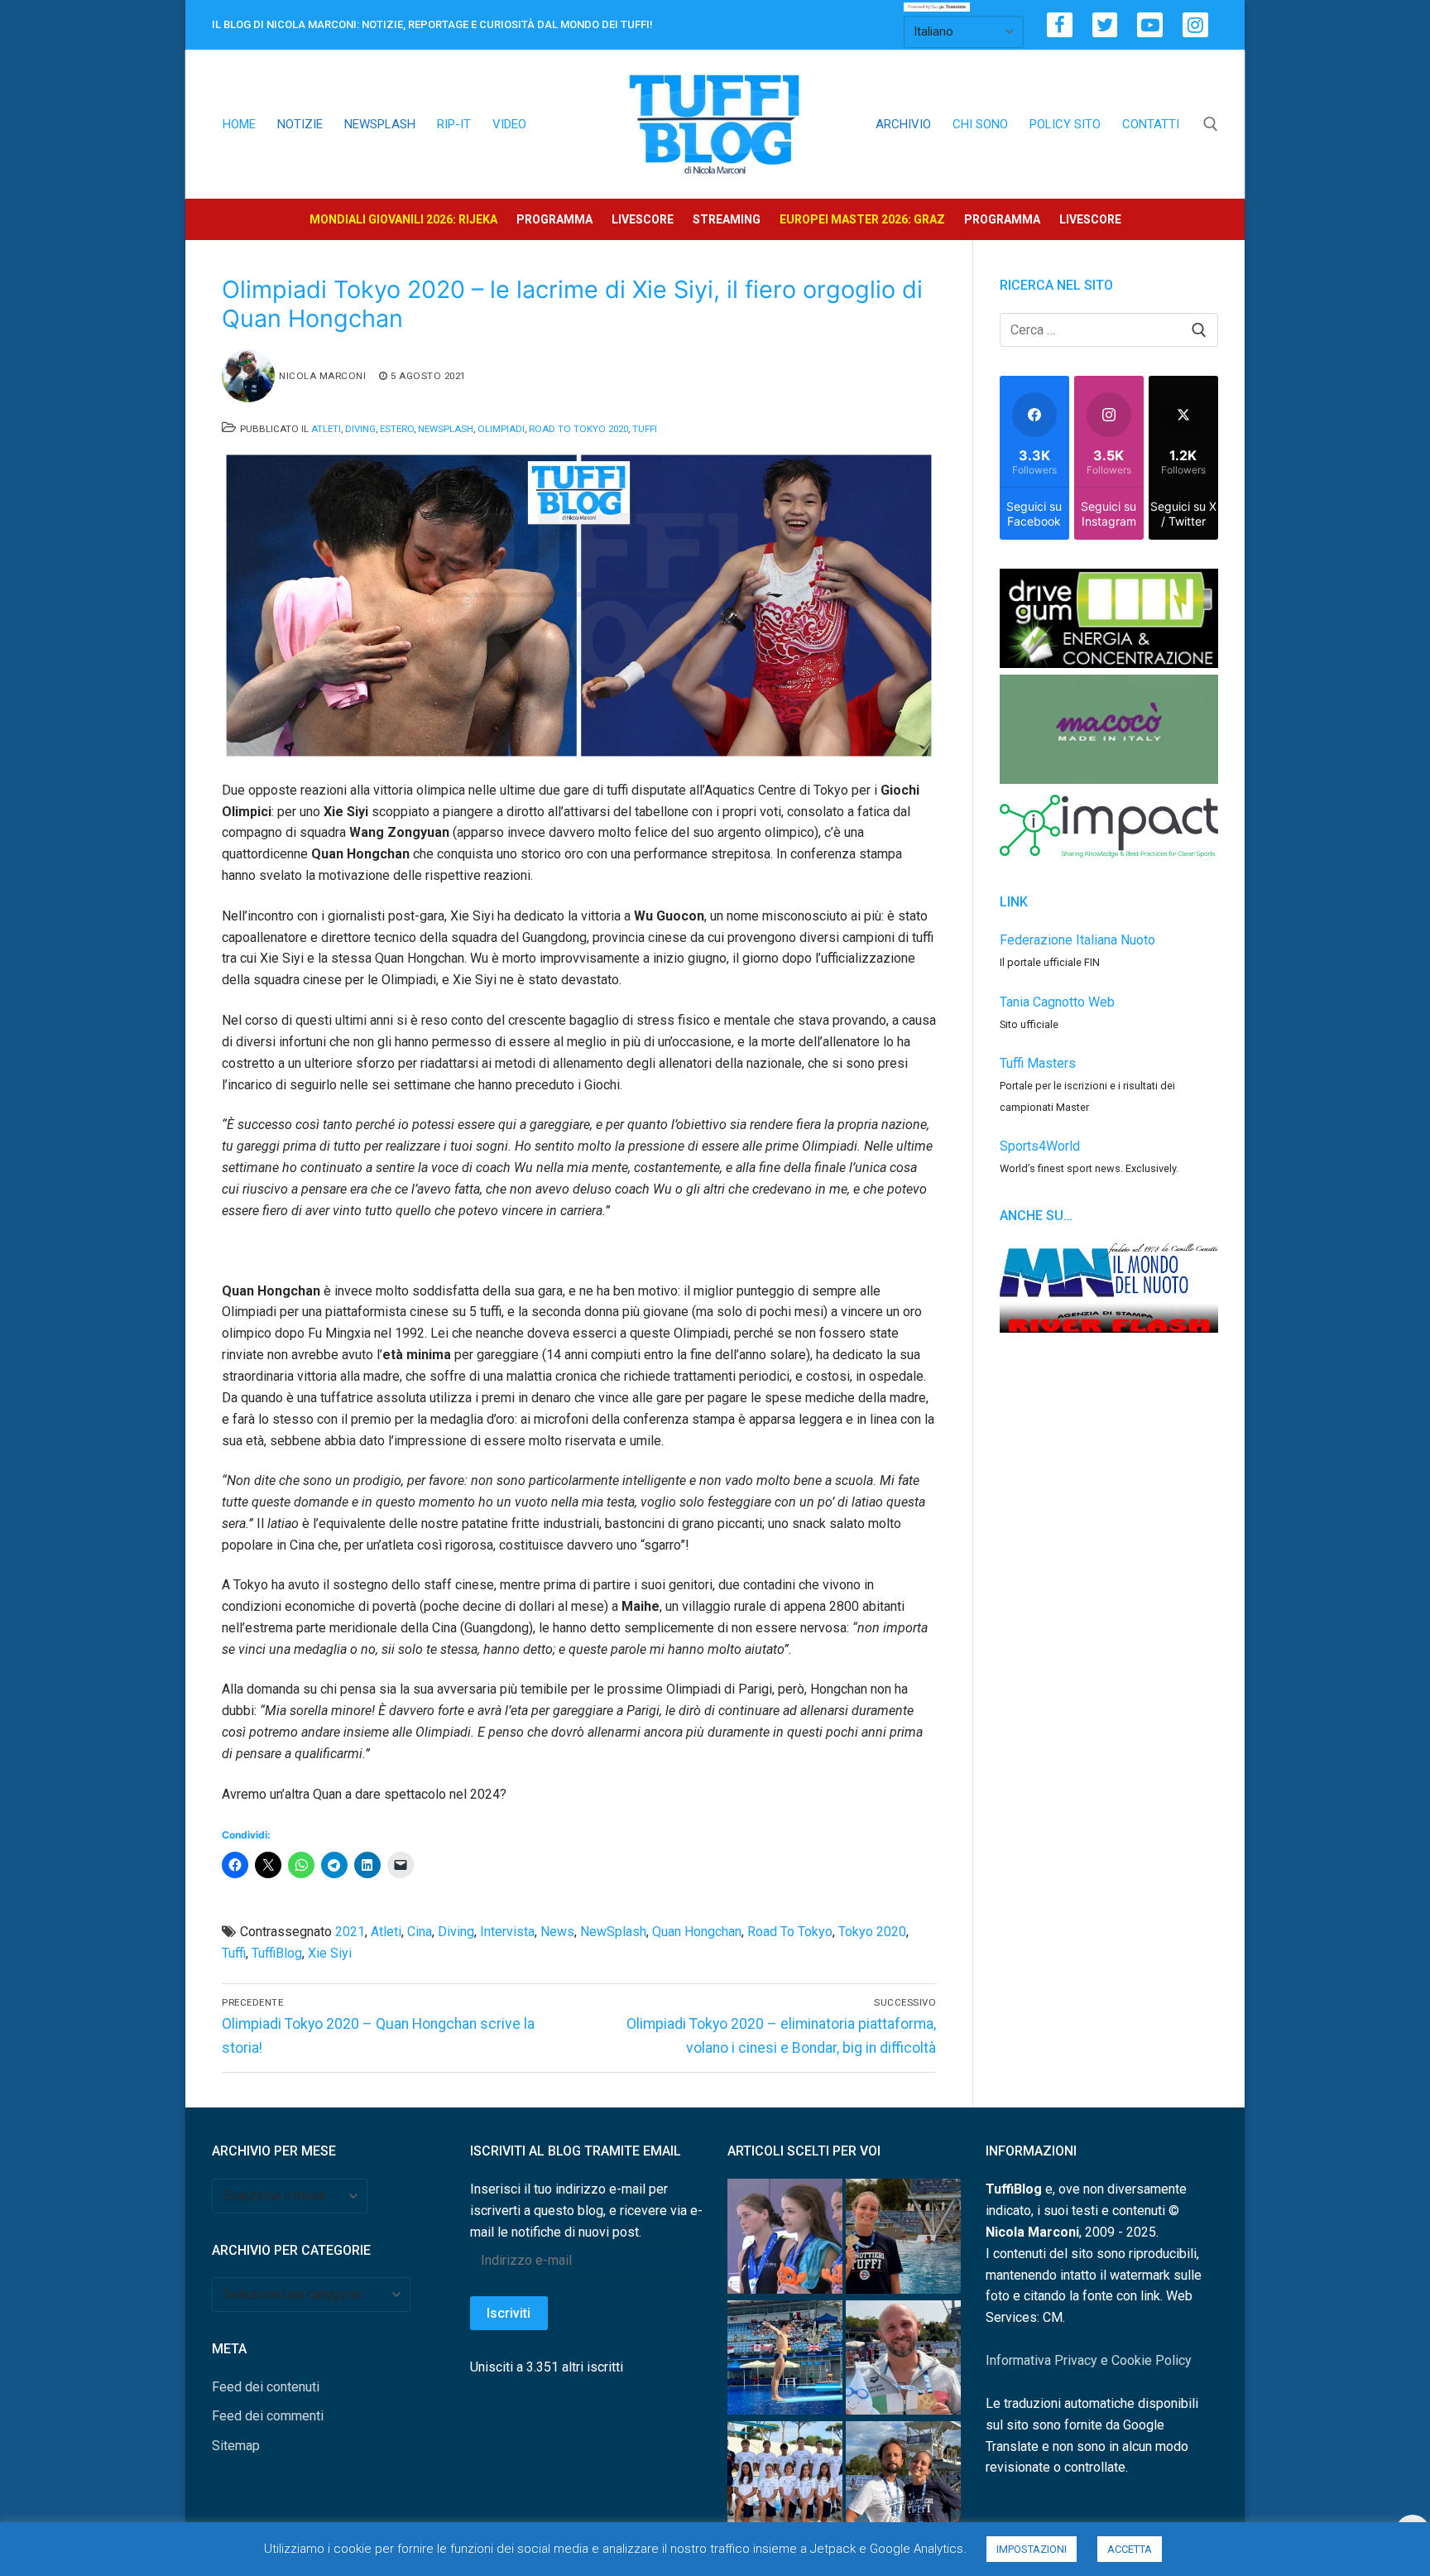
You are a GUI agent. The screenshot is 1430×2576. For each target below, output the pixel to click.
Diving (360, 429)
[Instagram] (1195, 25)
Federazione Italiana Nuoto (1077, 940)
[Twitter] (1105, 25)
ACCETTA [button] (1130, 2549)
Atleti (326, 429)
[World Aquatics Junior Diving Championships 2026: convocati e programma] (785, 2482)
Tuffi (645, 429)
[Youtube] (1150, 25)
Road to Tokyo (790, 1932)
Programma (554, 219)
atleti (386, 1932)
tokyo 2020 (872, 1932)
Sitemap (236, 2446)
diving (456, 1932)
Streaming (727, 219)
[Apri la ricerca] (1211, 124)
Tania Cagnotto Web (1057, 1002)
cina (420, 1932)
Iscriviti (509, 2313)
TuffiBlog (277, 1953)
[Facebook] (1060, 25)
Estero (397, 429)
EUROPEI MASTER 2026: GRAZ (862, 219)
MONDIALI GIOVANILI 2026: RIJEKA (403, 219)
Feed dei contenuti (266, 2387)
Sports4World (1040, 1146)
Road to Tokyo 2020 (578, 429)
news (557, 1932)
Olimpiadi (501, 429)
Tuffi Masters (1038, 1063)
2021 (350, 1932)
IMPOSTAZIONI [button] (1032, 2549)
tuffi (234, 1953)
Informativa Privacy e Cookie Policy (1089, 2360)
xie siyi (330, 1953)
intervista (507, 1932)
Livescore (643, 219)
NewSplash (446, 429)
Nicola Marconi (322, 376)
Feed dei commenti (268, 2416)
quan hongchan (697, 1932)
